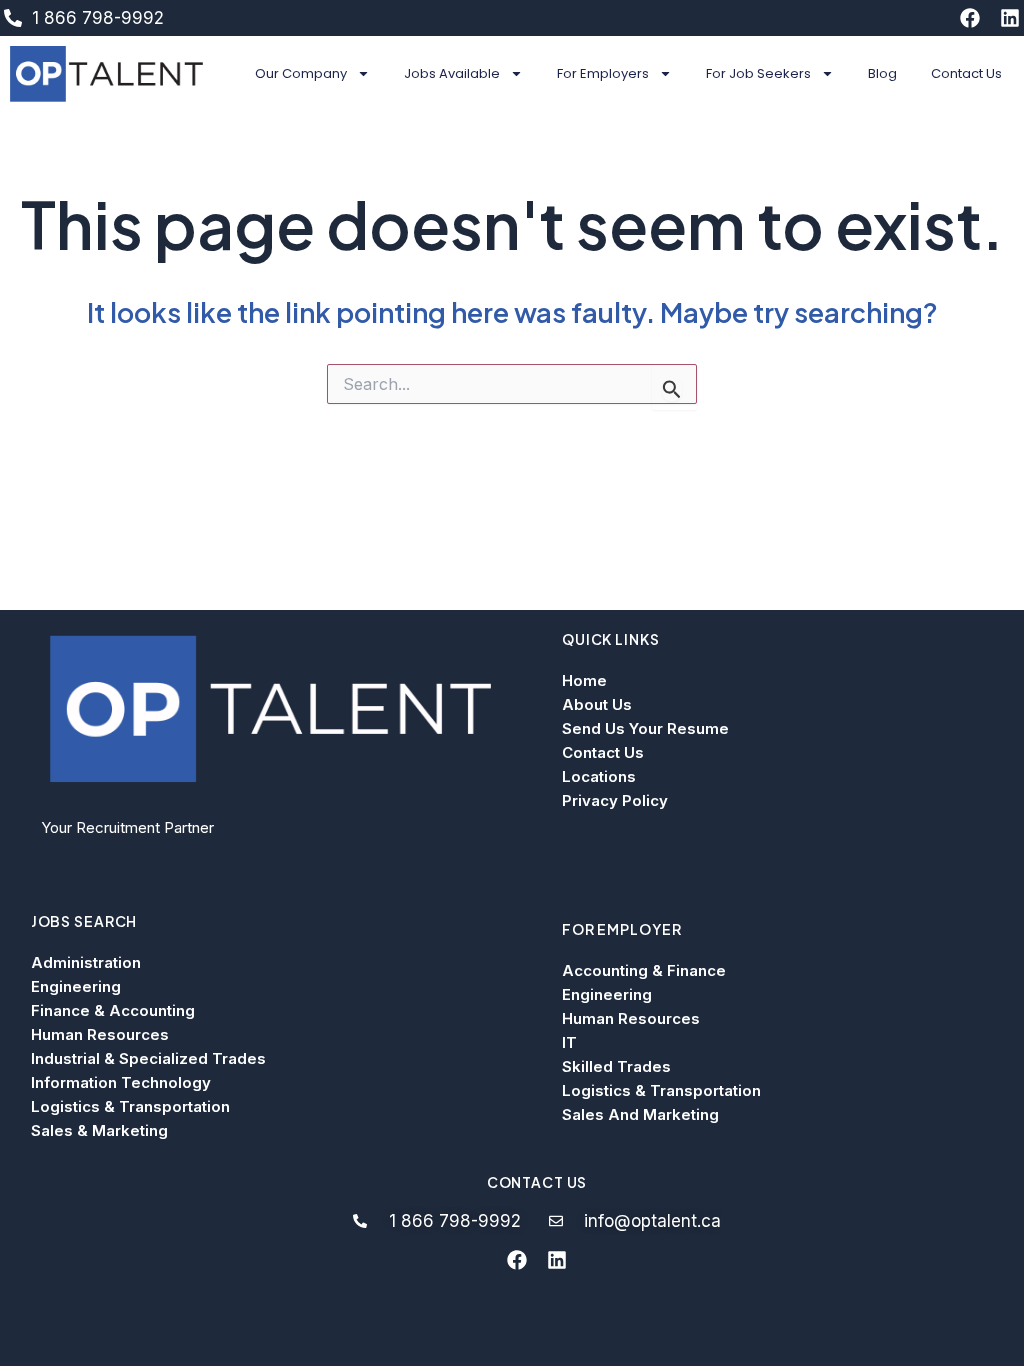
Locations (599, 776)
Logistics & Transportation (130, 1106)
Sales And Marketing (640, 1114)
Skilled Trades (616, 1066)
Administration (86, 962)
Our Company (301, 73)
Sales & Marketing (99, 1130)
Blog (882, 73)
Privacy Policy (615, 800)
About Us (597, 704)
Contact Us (966, 73)
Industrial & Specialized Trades (148, 1058)
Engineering (76, 986)
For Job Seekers (758, 73)
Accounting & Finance (644, 970)
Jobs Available (452, 73)
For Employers (603, 73)
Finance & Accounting (113, 1010)
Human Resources (100, 1034)
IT (569, 1042)
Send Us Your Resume (645, 728)
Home (584, 680)
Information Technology (121, 1082)
